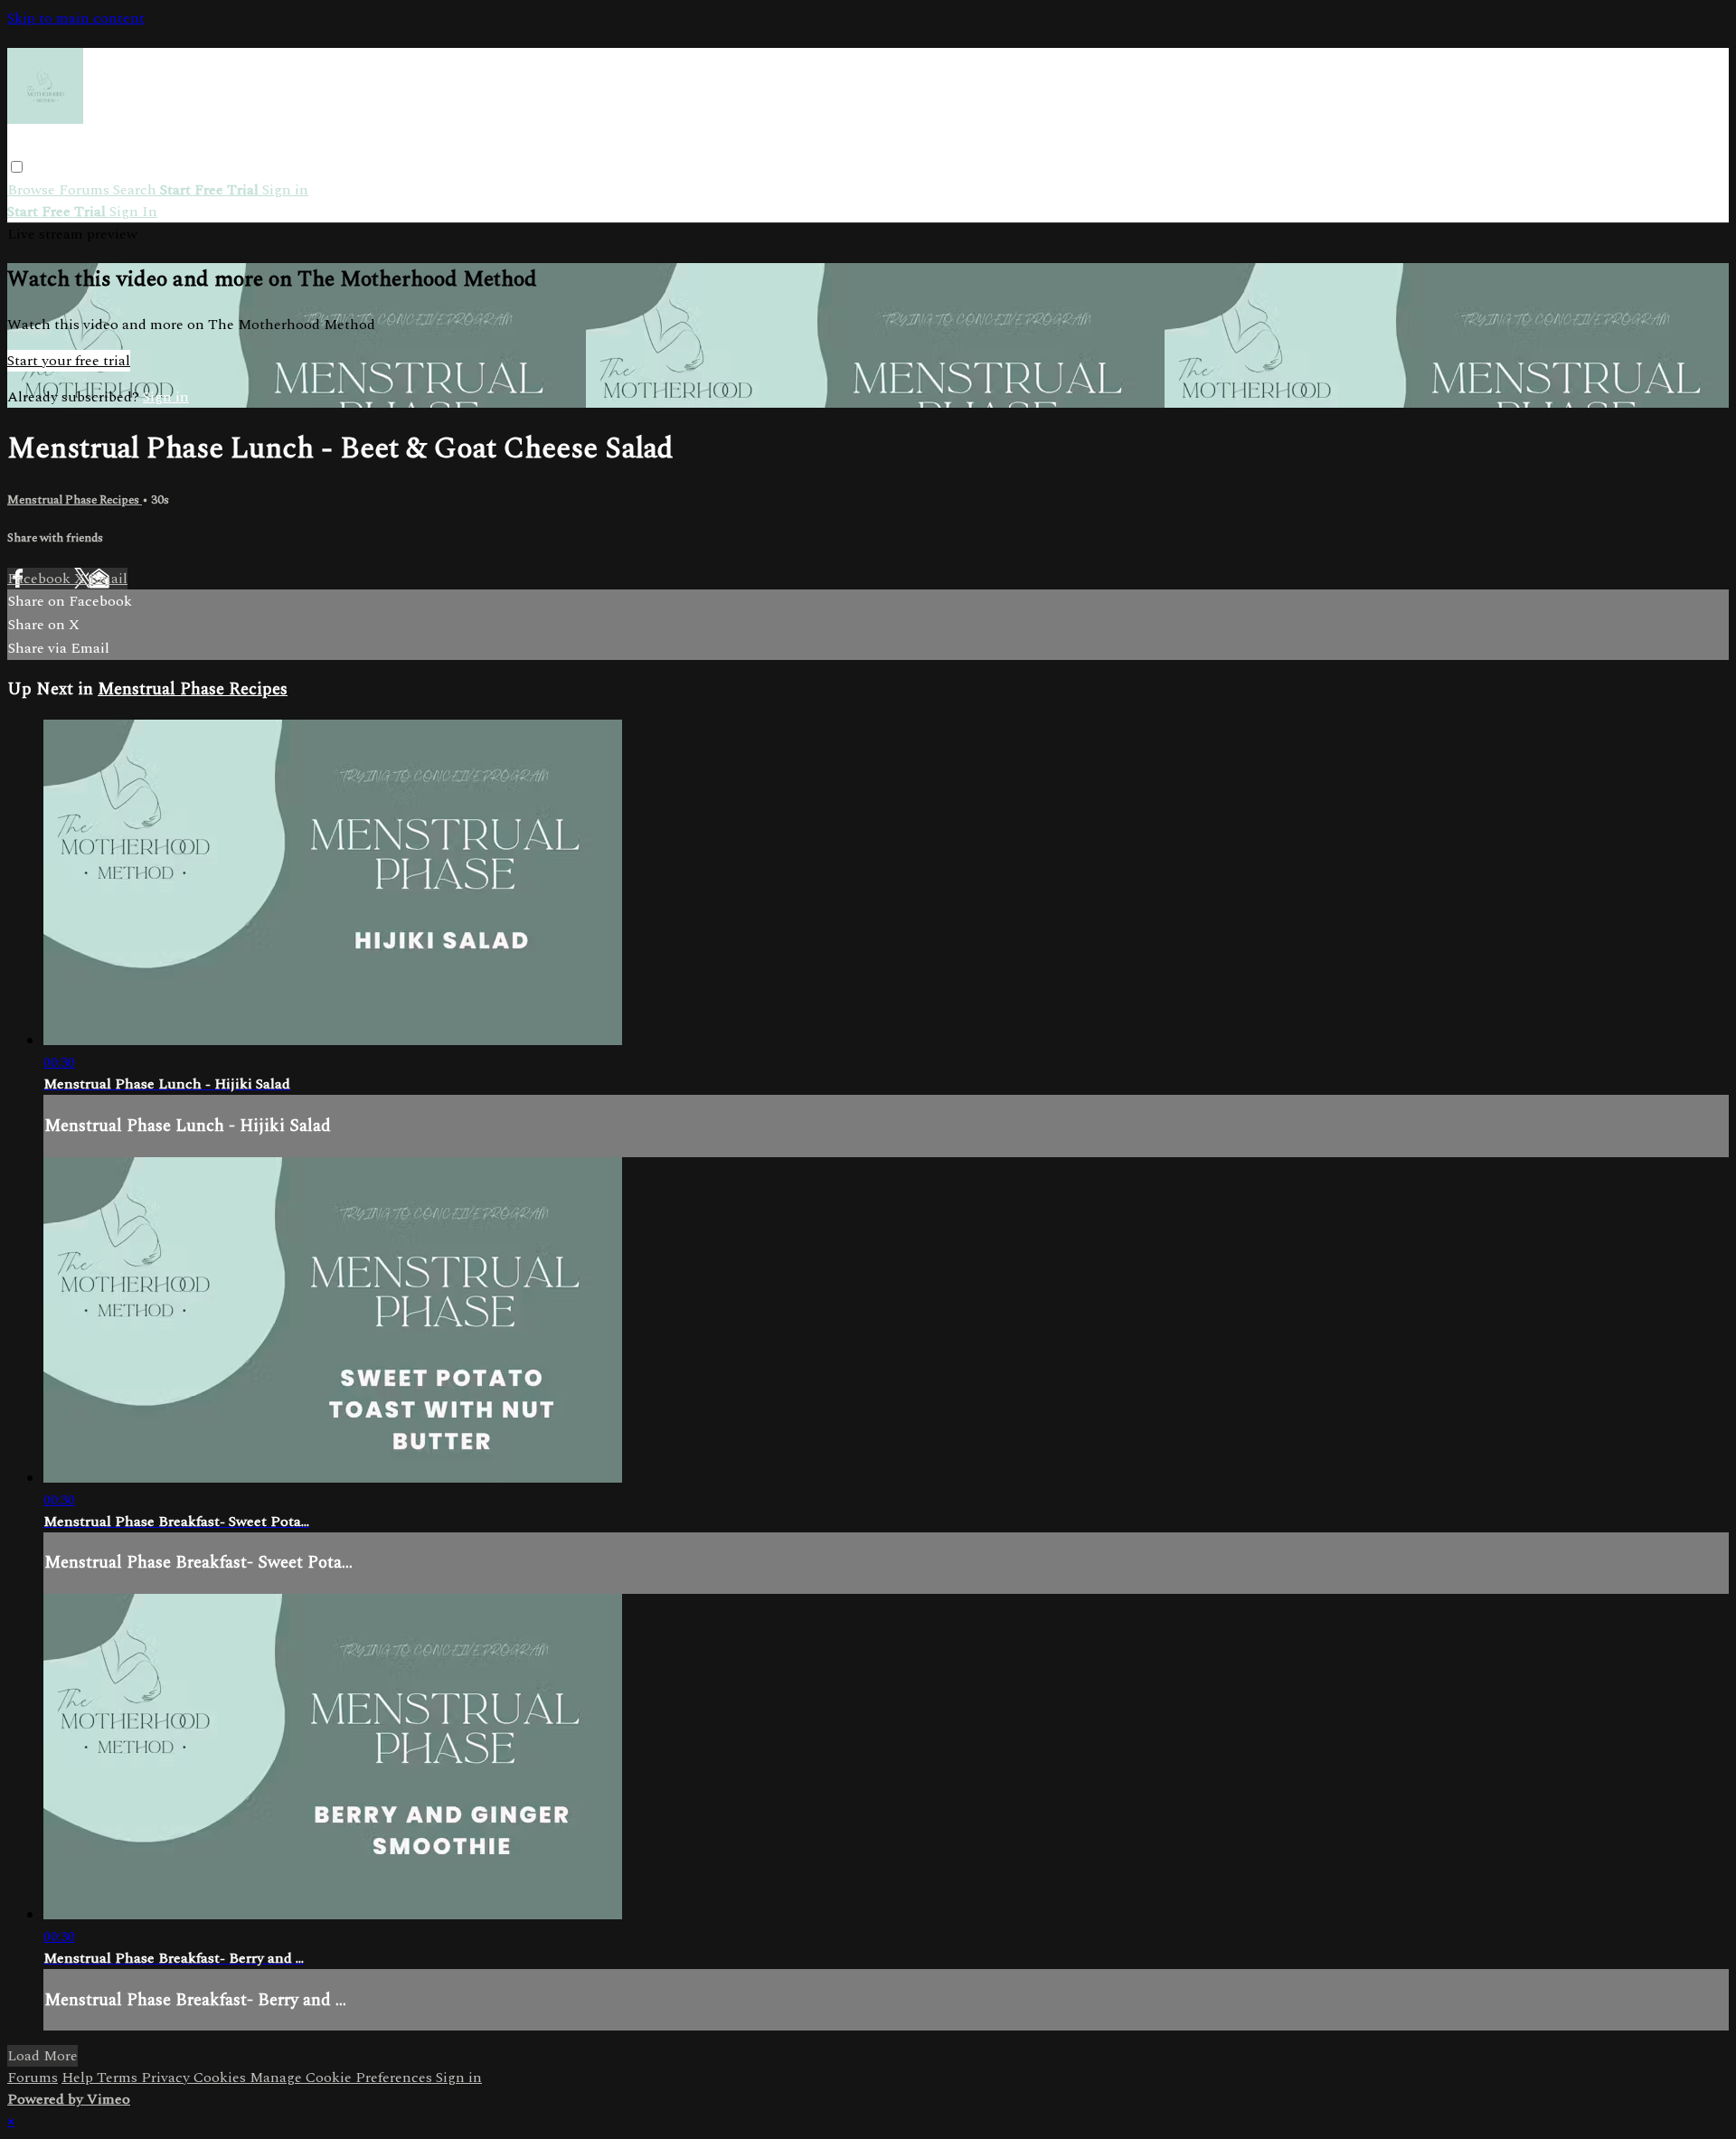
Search (137, 190)
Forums (86, 190)
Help (79, 2078)
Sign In (133, 212)
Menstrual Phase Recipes (75, 500)
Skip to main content (76, 18)
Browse (33, 190)
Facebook (41, 579)
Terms (119, 2078)
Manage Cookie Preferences (343, 2078)
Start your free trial (69, 361)
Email (108, 579)
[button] (17, 167)
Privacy (167, 2078)
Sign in (285, 190)
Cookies (222, 2078)
